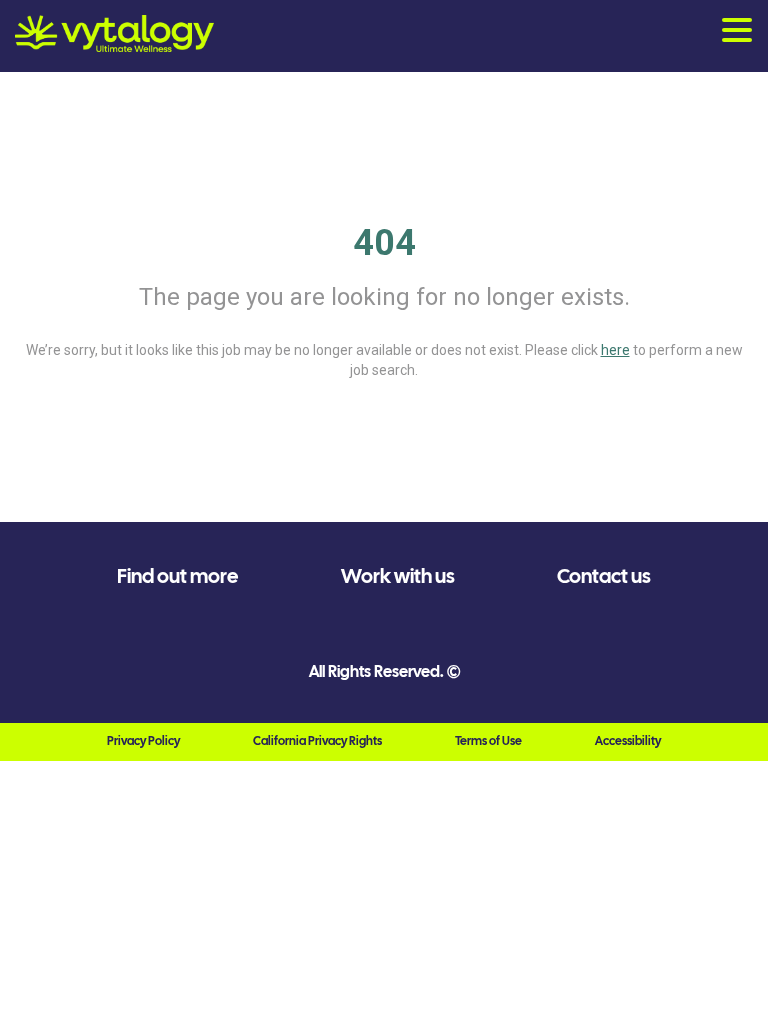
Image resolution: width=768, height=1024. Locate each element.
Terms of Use (488, 741)
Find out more (177, 576)
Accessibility (628, 741)
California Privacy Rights (317, 741)
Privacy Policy (143, 741)
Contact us (604, 576)
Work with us (398, 576)
